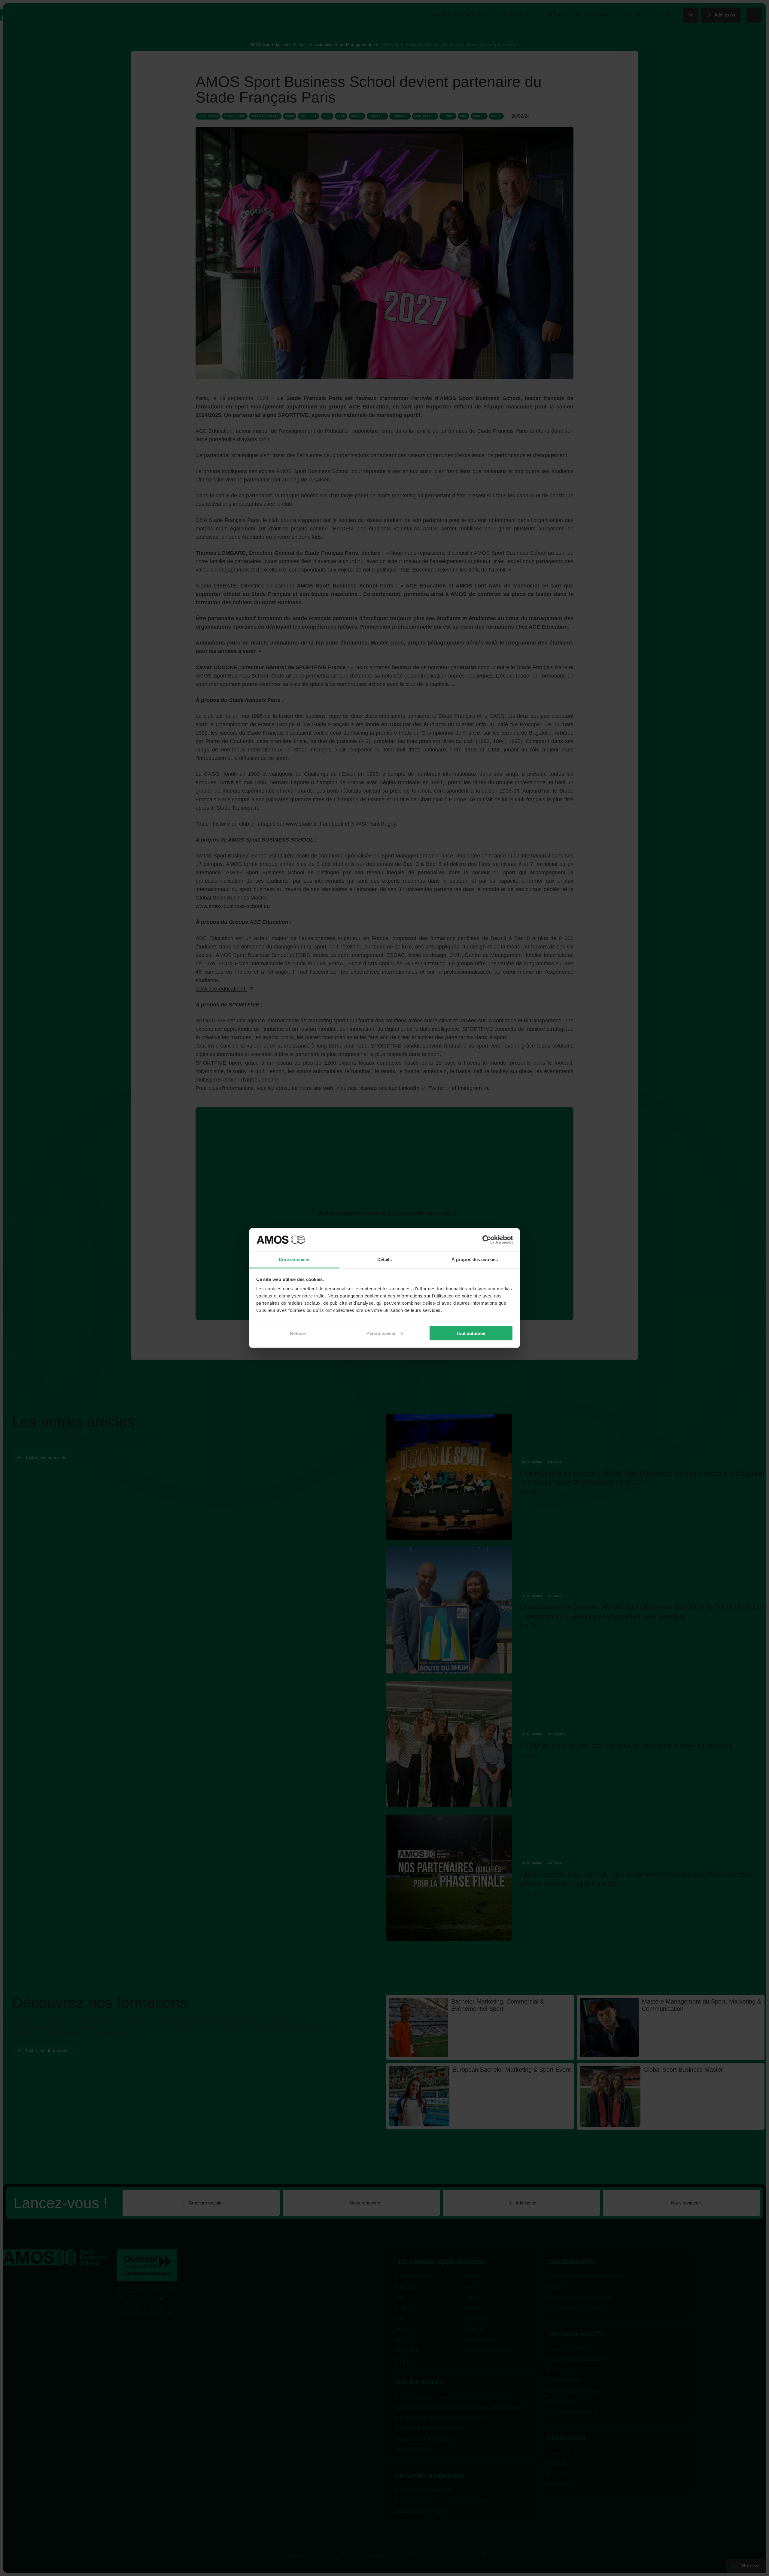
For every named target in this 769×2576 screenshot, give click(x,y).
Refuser (298, 1333)
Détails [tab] (385, 1259)
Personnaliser (381, 1333)
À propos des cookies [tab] (475, 1259)
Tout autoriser (471, 1333)
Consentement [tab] (294, 1259)
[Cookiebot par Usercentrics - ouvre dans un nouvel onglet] (487, 1240)
